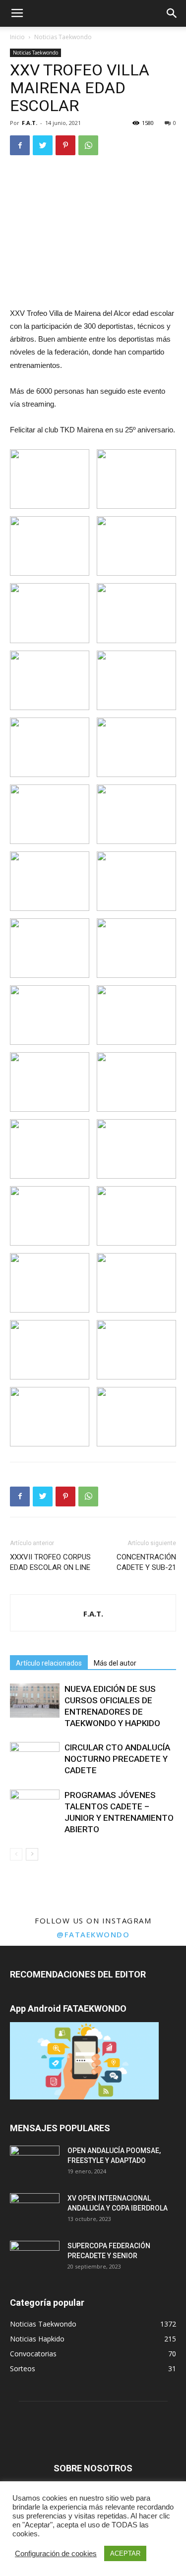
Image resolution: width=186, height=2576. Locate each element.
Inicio (17, 37)
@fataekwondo (93, 1934)
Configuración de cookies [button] (56, 2554)
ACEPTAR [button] (125, 2553)
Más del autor (115, 1663)
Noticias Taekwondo (63, 37)
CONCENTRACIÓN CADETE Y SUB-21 (146, 1562)
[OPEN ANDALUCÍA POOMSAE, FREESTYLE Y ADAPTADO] (35, 2163)
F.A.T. (30, 123)
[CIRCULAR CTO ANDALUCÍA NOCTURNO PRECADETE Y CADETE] (35, 1759)
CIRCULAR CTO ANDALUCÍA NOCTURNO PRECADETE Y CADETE (117, 1759)
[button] (172, 13)
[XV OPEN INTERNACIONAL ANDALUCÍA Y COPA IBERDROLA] (35, 2211)
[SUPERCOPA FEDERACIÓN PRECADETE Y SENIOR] (35, 2258)
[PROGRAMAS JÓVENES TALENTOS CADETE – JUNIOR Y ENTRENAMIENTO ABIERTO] (35, 1807)
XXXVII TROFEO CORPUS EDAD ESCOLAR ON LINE (50, 1562)
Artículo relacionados (49, 1663)
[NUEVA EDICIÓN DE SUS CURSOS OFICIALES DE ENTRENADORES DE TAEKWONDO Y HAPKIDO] (35, 1701)
